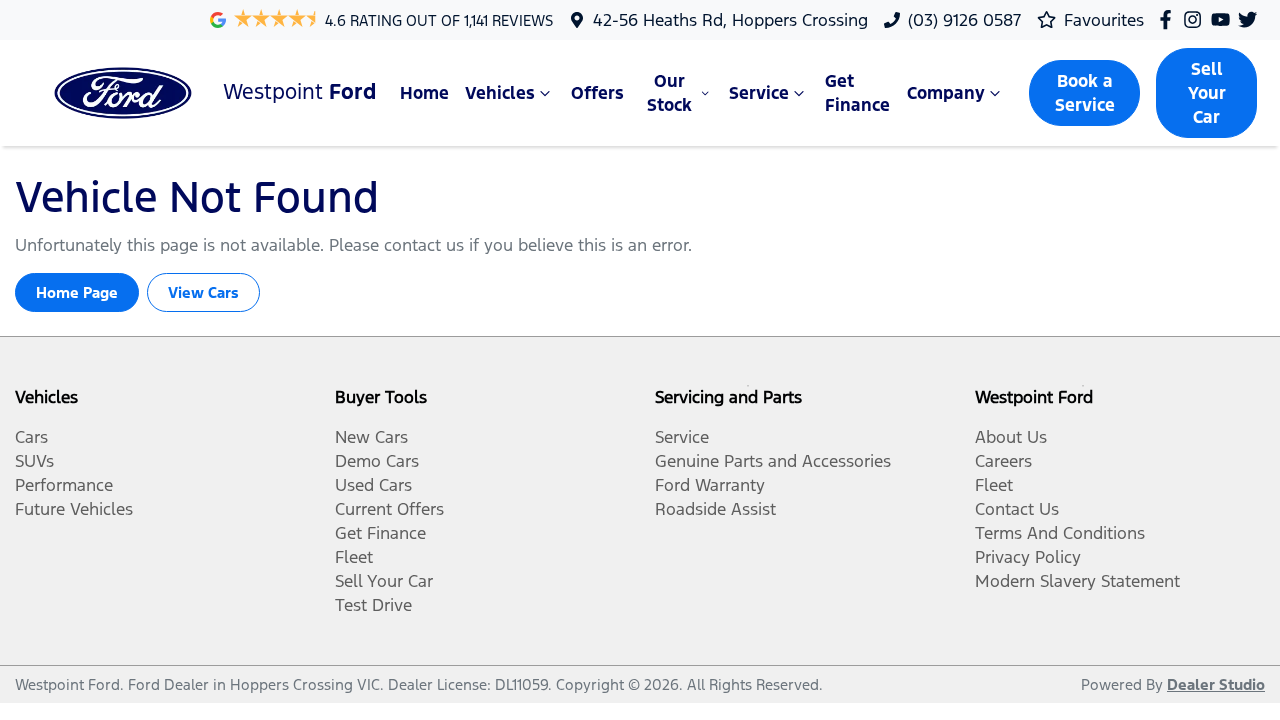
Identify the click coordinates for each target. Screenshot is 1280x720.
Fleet (354, 557)
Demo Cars (377, 461)
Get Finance (857, 93)
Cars (31, 437)
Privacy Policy (1028, 557)
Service (759, 93)
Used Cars (373, 485)
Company (946, 93)
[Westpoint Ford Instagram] (1196, 19)
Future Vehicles (74, 509)
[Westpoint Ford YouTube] (1224, 19)
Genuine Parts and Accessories (773, 461)
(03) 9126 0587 (964, 20)
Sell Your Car (1207, 93)
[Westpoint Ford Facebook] (1169, 19)
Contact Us (1017, 509)
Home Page (77, 292)
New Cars (371, 437)
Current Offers (389, 509)
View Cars (203, 292)
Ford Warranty (710, 485)
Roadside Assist (715, 509)
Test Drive (373, 605)
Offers (597, 93)
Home (424, 93)
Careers (1003, 461)
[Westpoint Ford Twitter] (1251, 19)
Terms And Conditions (1060, 533)
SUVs (34, 461)
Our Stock (669, 93)
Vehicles (500, 93)
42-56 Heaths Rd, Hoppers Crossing (730, 20)
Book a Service (1085, 93)
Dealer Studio (1216, 684)
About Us (1011, 437)
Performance (64, 485)
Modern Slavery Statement (1077, 581)
